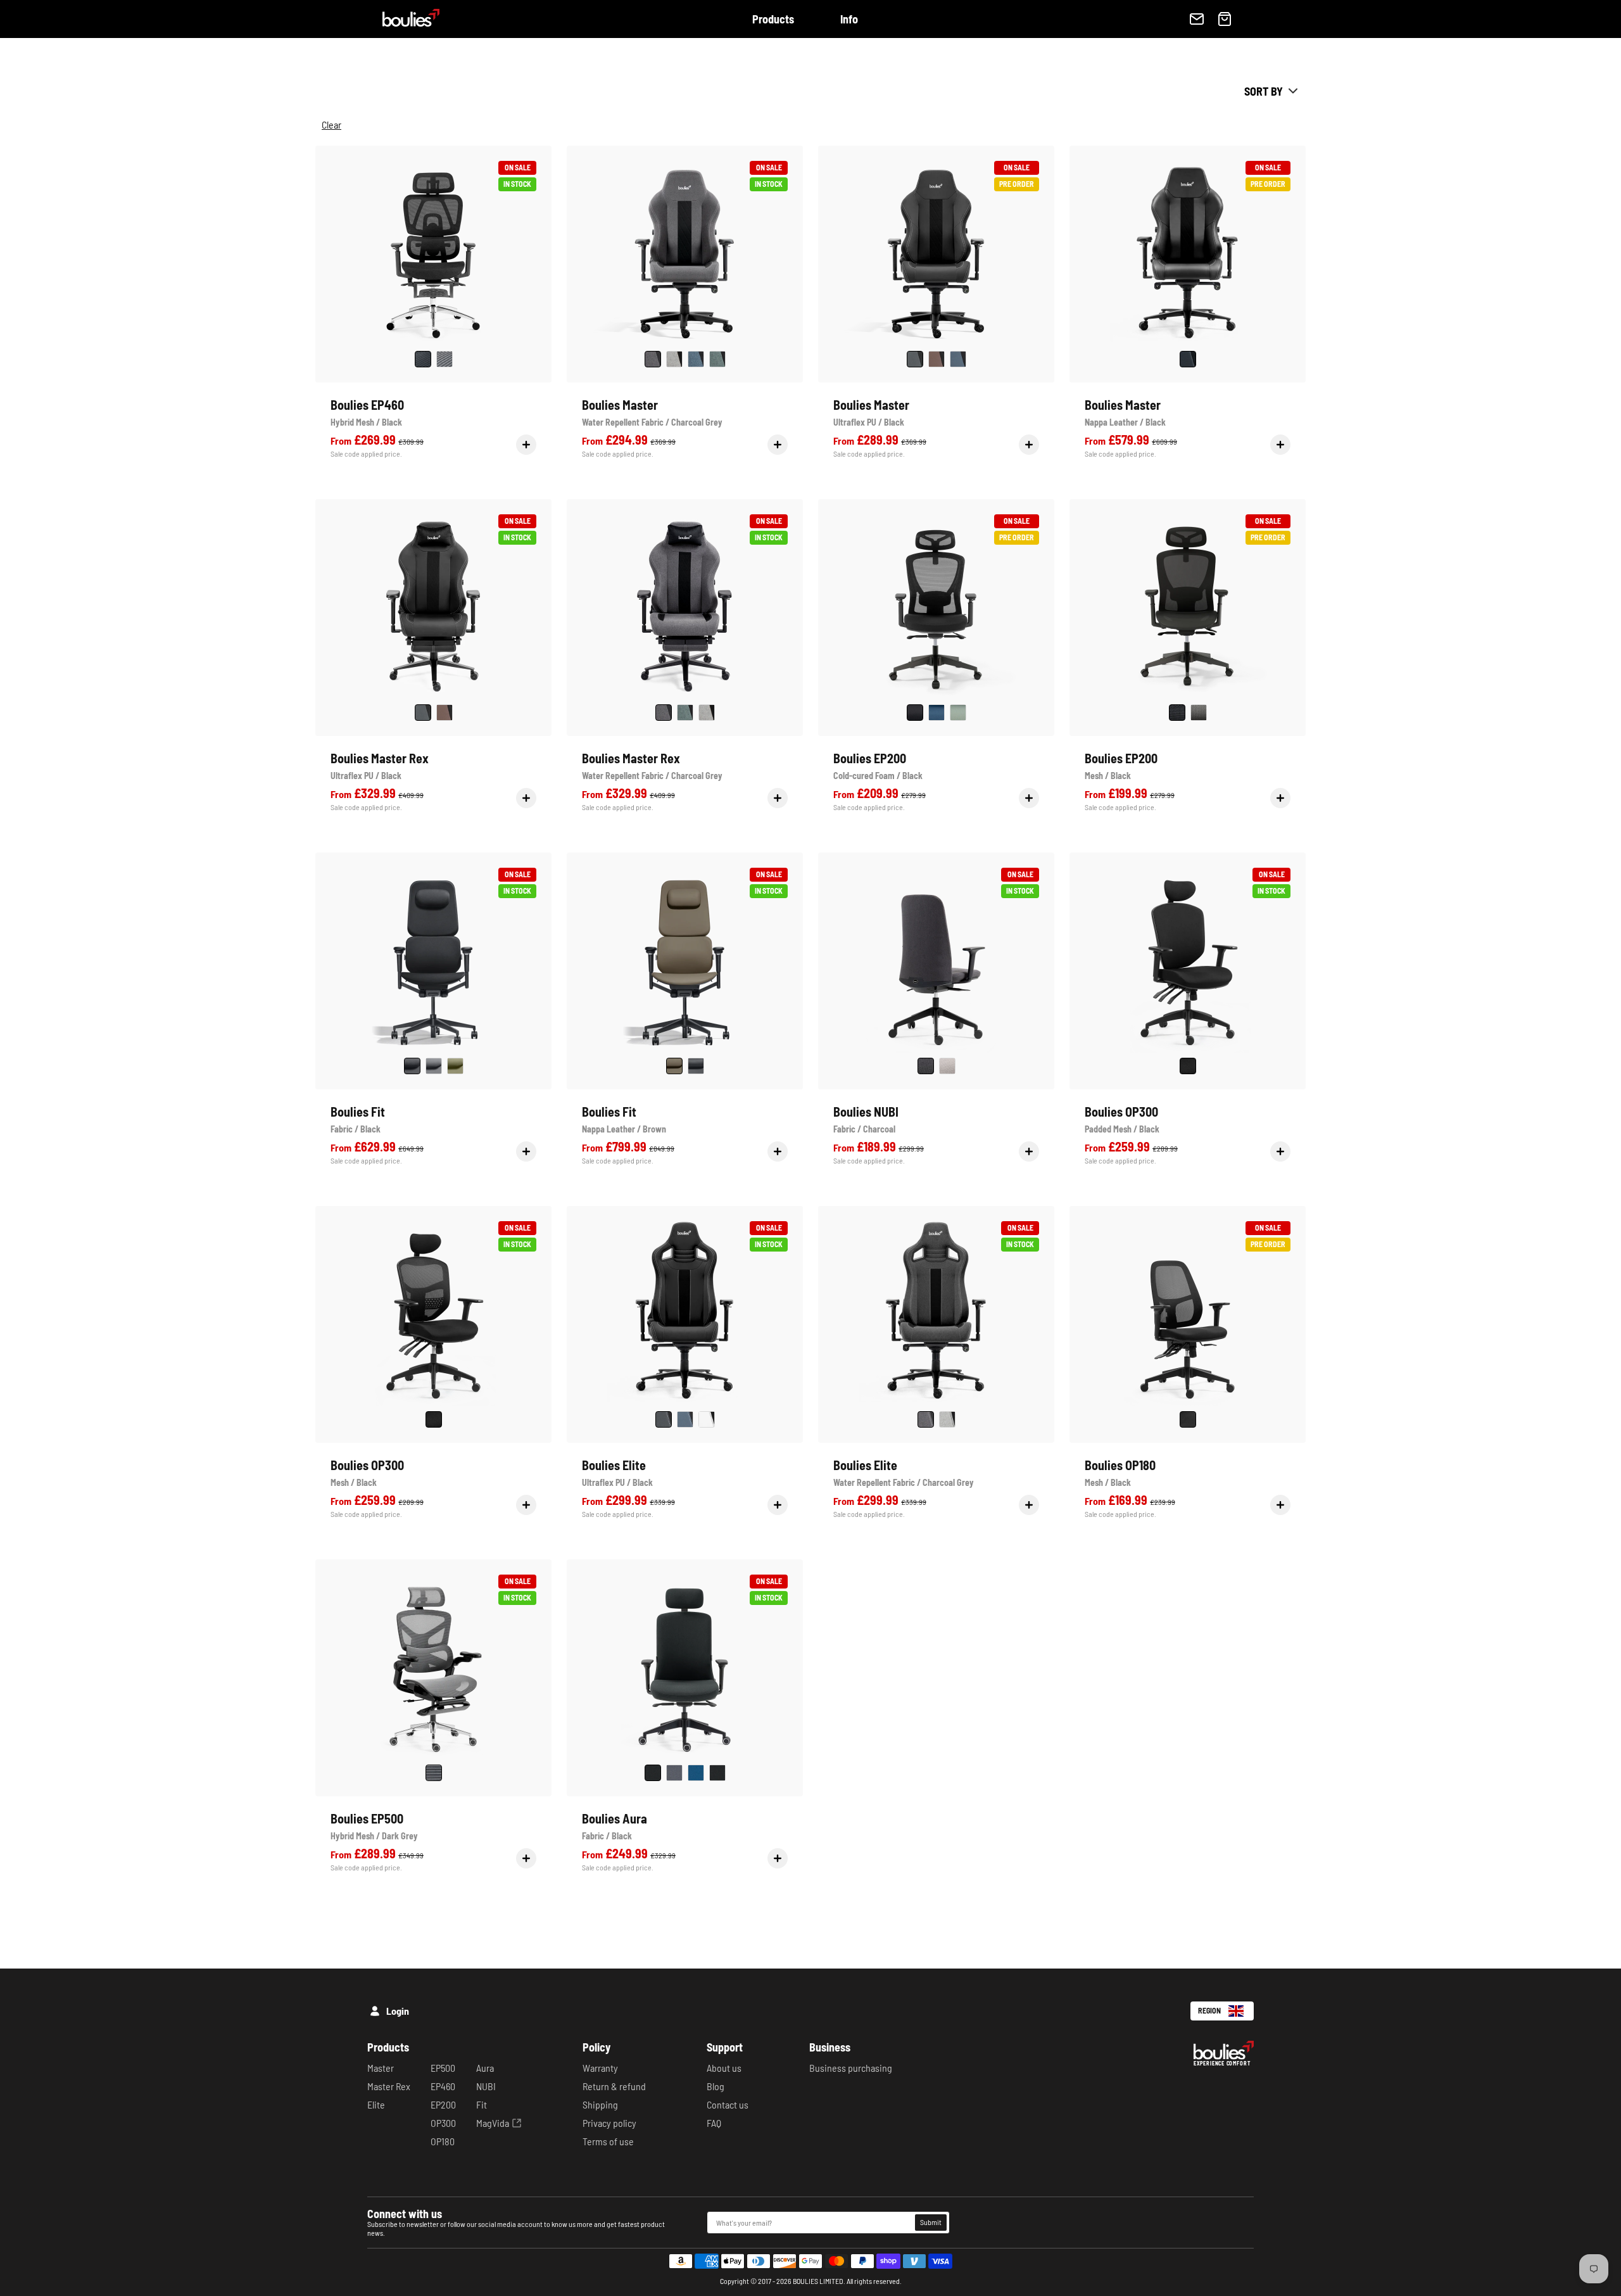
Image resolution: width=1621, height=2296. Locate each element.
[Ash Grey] (674, 359)
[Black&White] (717, 1773)
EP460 (443, 2086)
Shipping (600, 2104)
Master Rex (389, 2086)
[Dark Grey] (434, 1773)
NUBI (486, 2086)
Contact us (728, 2104)
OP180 (443, 2141)
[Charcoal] (926, 1066)
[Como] (717, 359)
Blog (716, 2086)
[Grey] (445, 359)
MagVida (493, 2123)
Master (381, 2068)
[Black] (423, 359)
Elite (376, 2104)
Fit (482, 2104)
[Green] (958, 713)
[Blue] (958, 359)
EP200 (443, 2104)
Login (398, 2011)
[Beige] (947, 1066)
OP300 (443, 2123)
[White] (707, 1419)
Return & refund (614, 2086)
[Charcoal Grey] (653, 359)
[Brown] (937, 359)
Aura (485, 2068)
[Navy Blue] (696, 1773)
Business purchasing (851, 2068)
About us (724, 2068)
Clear (331, 125)
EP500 (443, 2068)
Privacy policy (609, 2123)
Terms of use (608, 2141)
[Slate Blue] (696, 359)
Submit (931, 2222)
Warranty (600, 2068)
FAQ (714, 2123)
